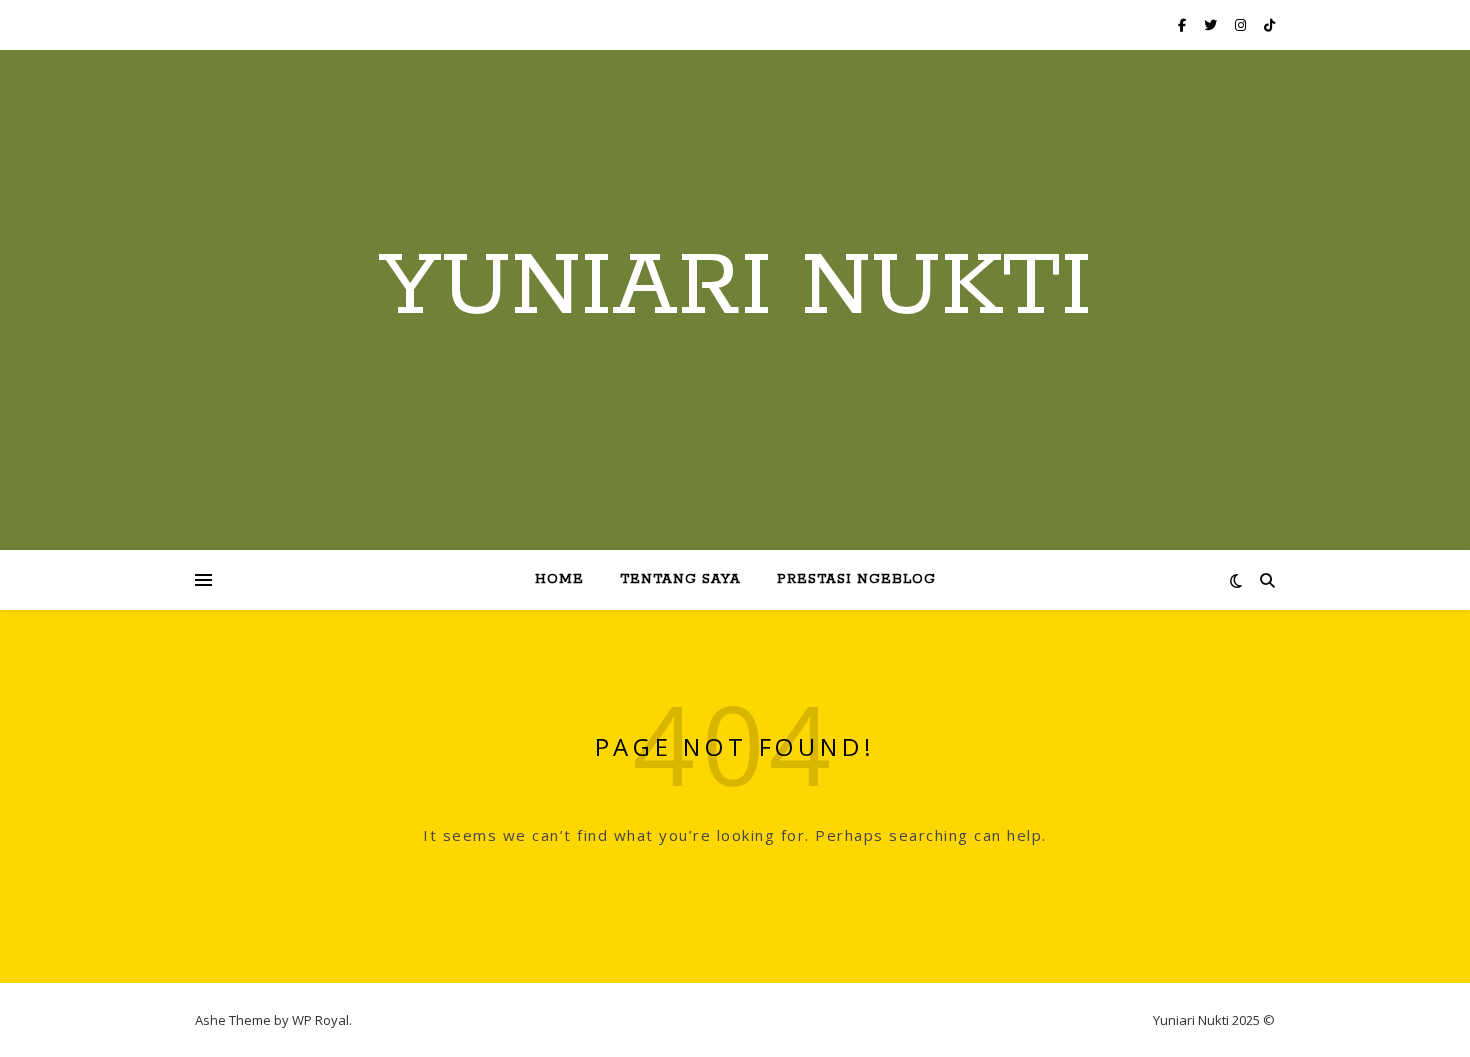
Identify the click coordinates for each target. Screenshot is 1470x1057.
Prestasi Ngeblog (856, 579)
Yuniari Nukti (735, 288)
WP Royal (320, 1020)
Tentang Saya (680, 579)
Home (559, 579)
